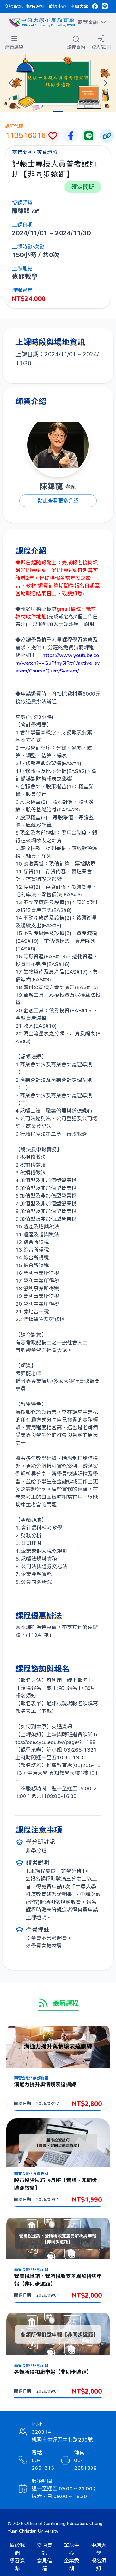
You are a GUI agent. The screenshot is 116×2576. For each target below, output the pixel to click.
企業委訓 (72, 2564)
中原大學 (79, 6)
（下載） (46, 1711)
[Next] (106, 83)
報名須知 (35, 6)
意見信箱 (44, 2564)
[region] (58, 83)
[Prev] (10, 83)
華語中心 (57, 6)
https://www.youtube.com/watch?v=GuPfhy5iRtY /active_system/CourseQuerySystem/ (58, 663)
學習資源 (17, 2564)
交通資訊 (14, 6)
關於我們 (17, 2549)
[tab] (58, 111)
